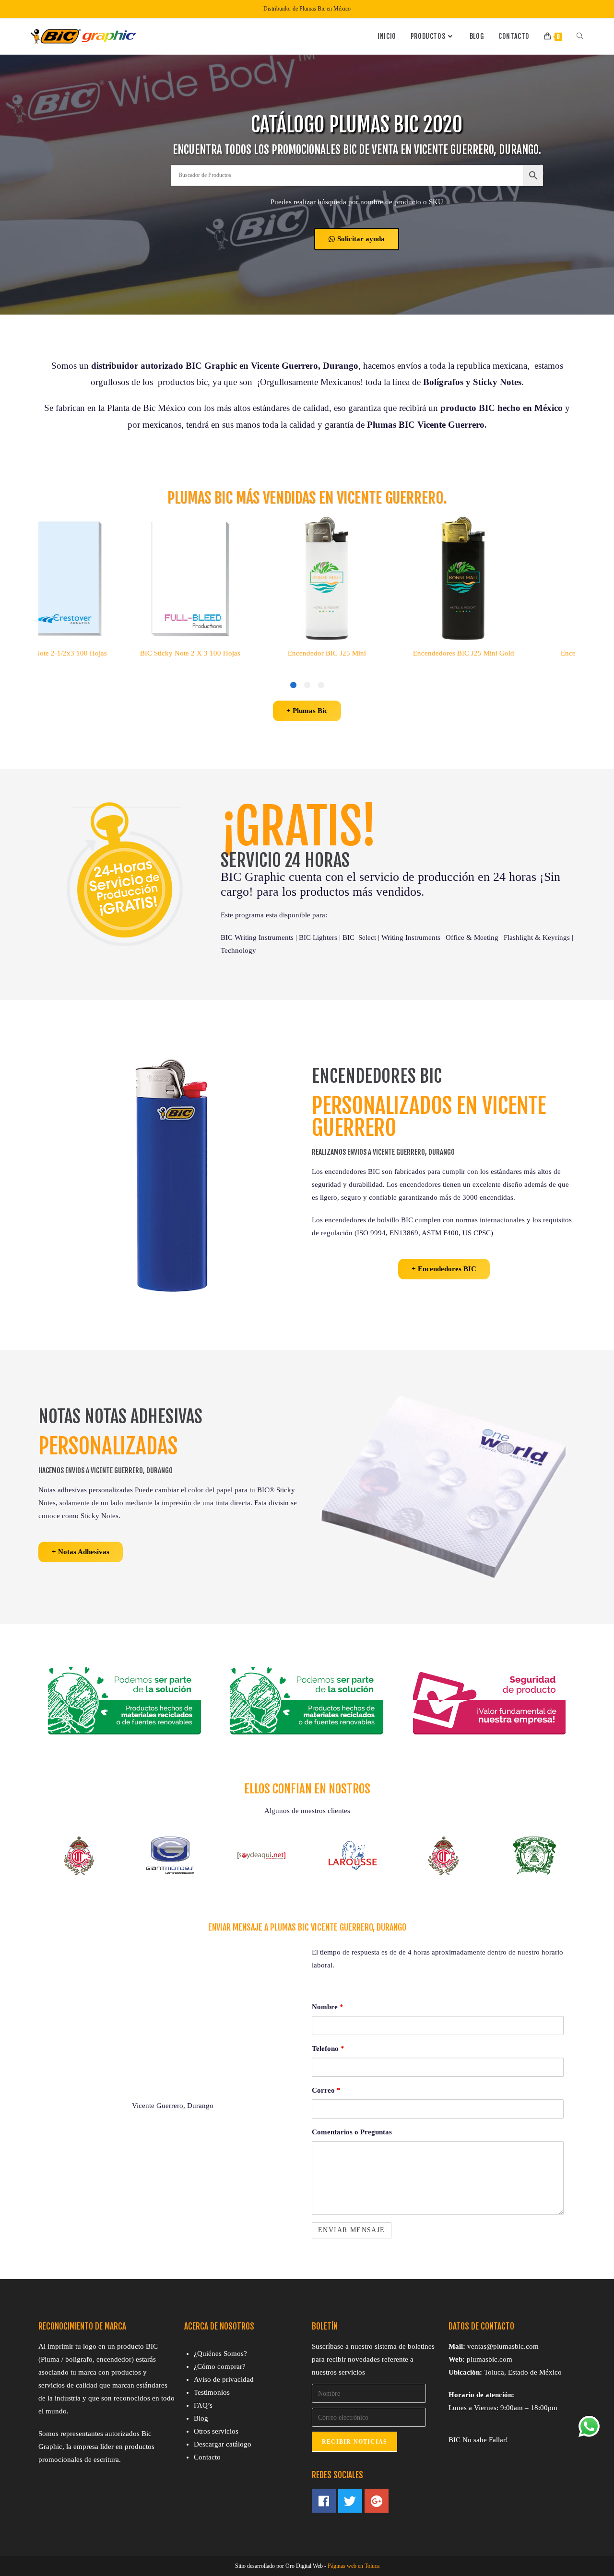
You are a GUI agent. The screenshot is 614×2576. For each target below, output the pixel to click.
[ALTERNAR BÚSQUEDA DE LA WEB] (580, 36)
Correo (326, 2090)
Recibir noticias (354, 2442)
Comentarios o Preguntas (352, 2132)
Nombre (328, 2007)
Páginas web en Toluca (354, 2566)
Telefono (328, 2049)
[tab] (321, 685)
